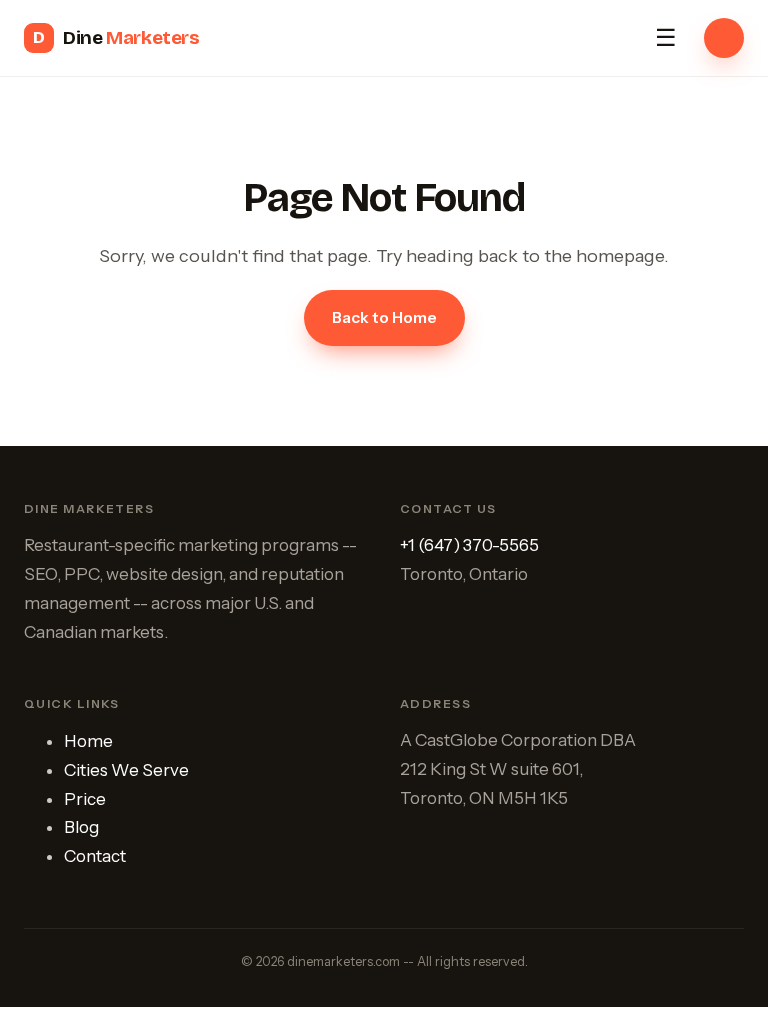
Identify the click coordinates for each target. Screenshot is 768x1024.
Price (85, 799)
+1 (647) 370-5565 (469, 545)
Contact (95, 856)
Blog (81, 827)
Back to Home (384, 317)
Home (88, 741)
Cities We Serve (126, 770)
